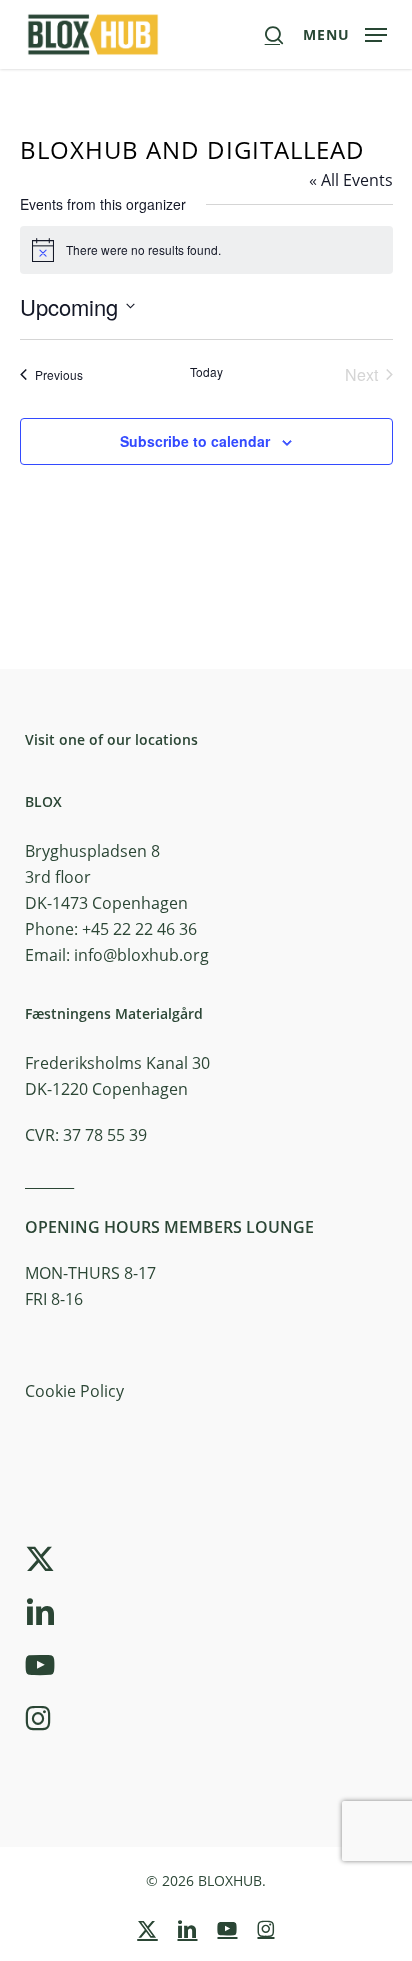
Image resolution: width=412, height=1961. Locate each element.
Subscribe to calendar (195, 441)
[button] (345, 32)
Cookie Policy (74, 1391)
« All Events (351, 180)
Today (206, 372)
